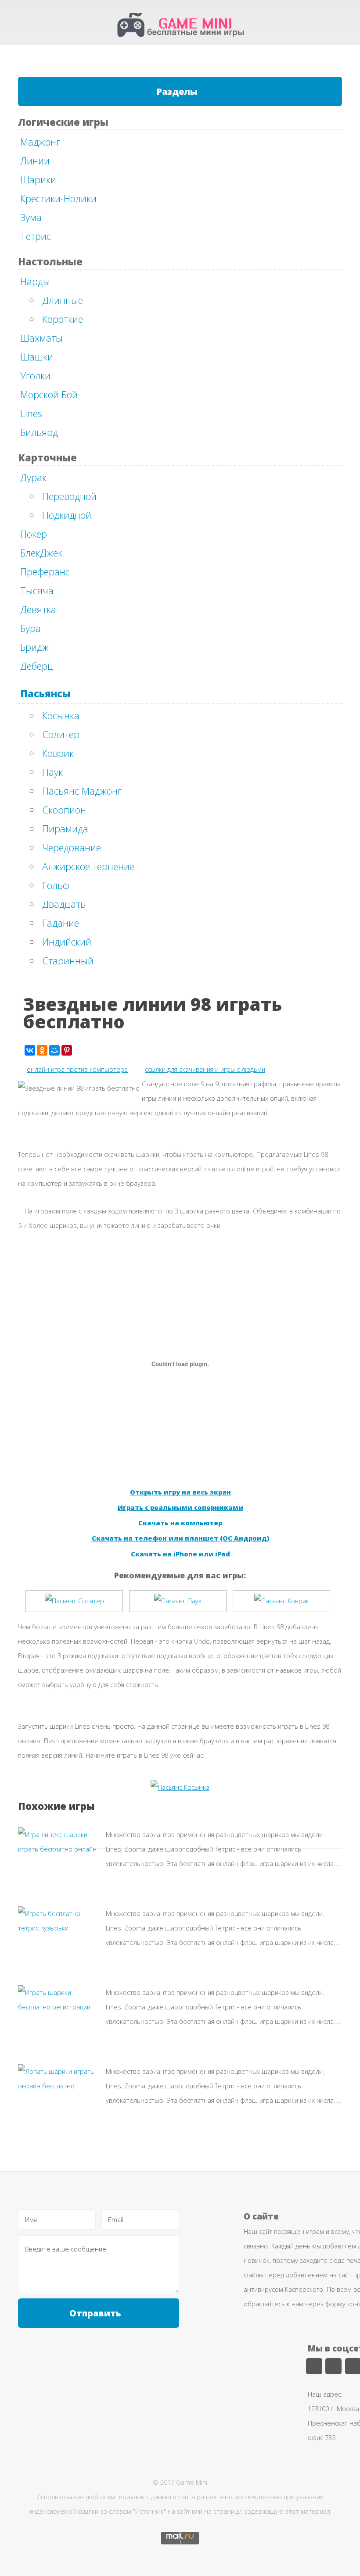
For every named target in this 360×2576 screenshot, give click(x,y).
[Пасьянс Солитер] (74, 1601)
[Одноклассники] (42, 1050)
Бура (31, 628)
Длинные (63, 300)
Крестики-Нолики (58, 198)
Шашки (37, 357)
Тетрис (36, 236)
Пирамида (65, 828)
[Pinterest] (67, 1050)
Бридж (34, 647)
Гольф (56, 885)
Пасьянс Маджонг (82, 791)
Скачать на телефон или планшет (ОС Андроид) (180, 1538)
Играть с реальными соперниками (180, 1507)
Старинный (68, 960)
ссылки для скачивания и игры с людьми (205, 1069)
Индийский (67, 942)
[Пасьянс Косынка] (180, 1787)
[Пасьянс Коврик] (282, 1601)
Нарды (35, 281)
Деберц (37, 666)
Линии (35, 161)
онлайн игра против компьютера (77, 1069)
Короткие (63, 319)
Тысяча (37, 590)
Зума (31, 217)
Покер (34, 534)
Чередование (72, 847)
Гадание (61, 923)
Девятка (38, 609)
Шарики (38, 179)
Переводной (69, 496)
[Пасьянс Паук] (178, 1601)
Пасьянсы (45, 693)
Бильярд (39, 432)
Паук (52, 772)
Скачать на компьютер (180, 1523)
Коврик (58, 753)
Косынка (61, 715)
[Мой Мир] (54, 1050)
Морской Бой (49, 394)
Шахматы (41, 338)
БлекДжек (41, 553)
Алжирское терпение (88, 866)
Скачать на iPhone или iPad (180, 1554)
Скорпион (64, 810)
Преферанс (45, 571)
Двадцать (64, 904)
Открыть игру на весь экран (180, 1492)
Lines (31, 413)
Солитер (61, 734)
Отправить (95, 2313)
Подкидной (67, 515)
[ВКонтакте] (30, 1050)
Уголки (35, 375)
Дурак (33, 477)
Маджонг (40, 142)
